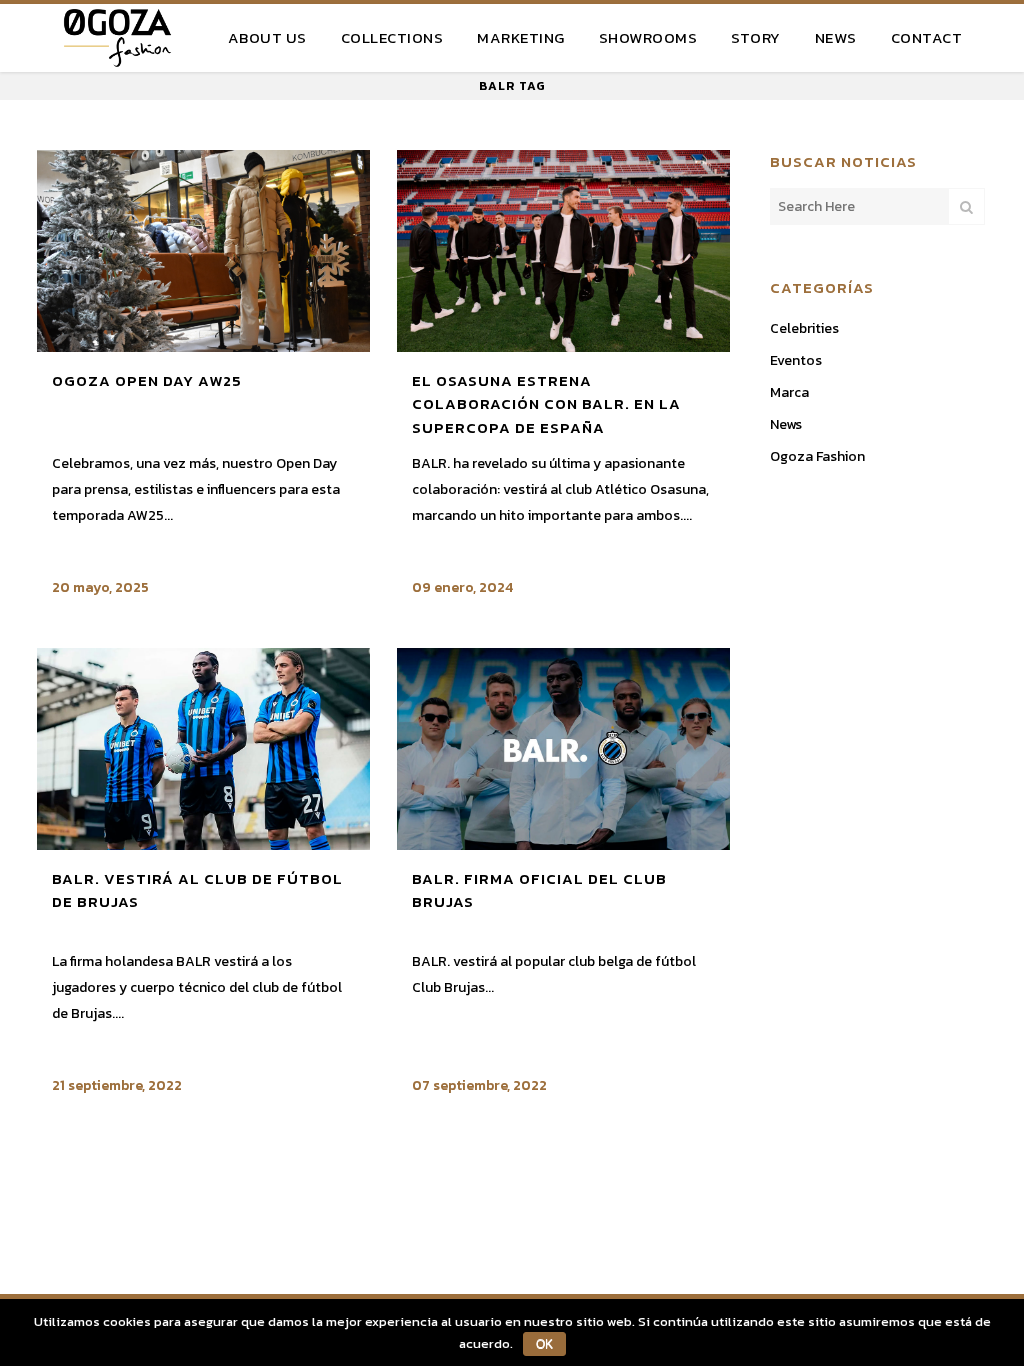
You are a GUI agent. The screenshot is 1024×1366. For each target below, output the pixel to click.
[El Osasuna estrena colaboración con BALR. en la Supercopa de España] (563, 251)
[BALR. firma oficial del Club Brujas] (563, 749)
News (786, 424)
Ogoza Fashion (817, 456)
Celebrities (804, 328)
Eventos (796, 360)
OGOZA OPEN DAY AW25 (147, 380)
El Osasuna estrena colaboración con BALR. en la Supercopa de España (546, 404)
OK (544, 1344)
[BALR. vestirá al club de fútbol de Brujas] (203, 749)
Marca (789, 392)
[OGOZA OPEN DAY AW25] (203, 251)
